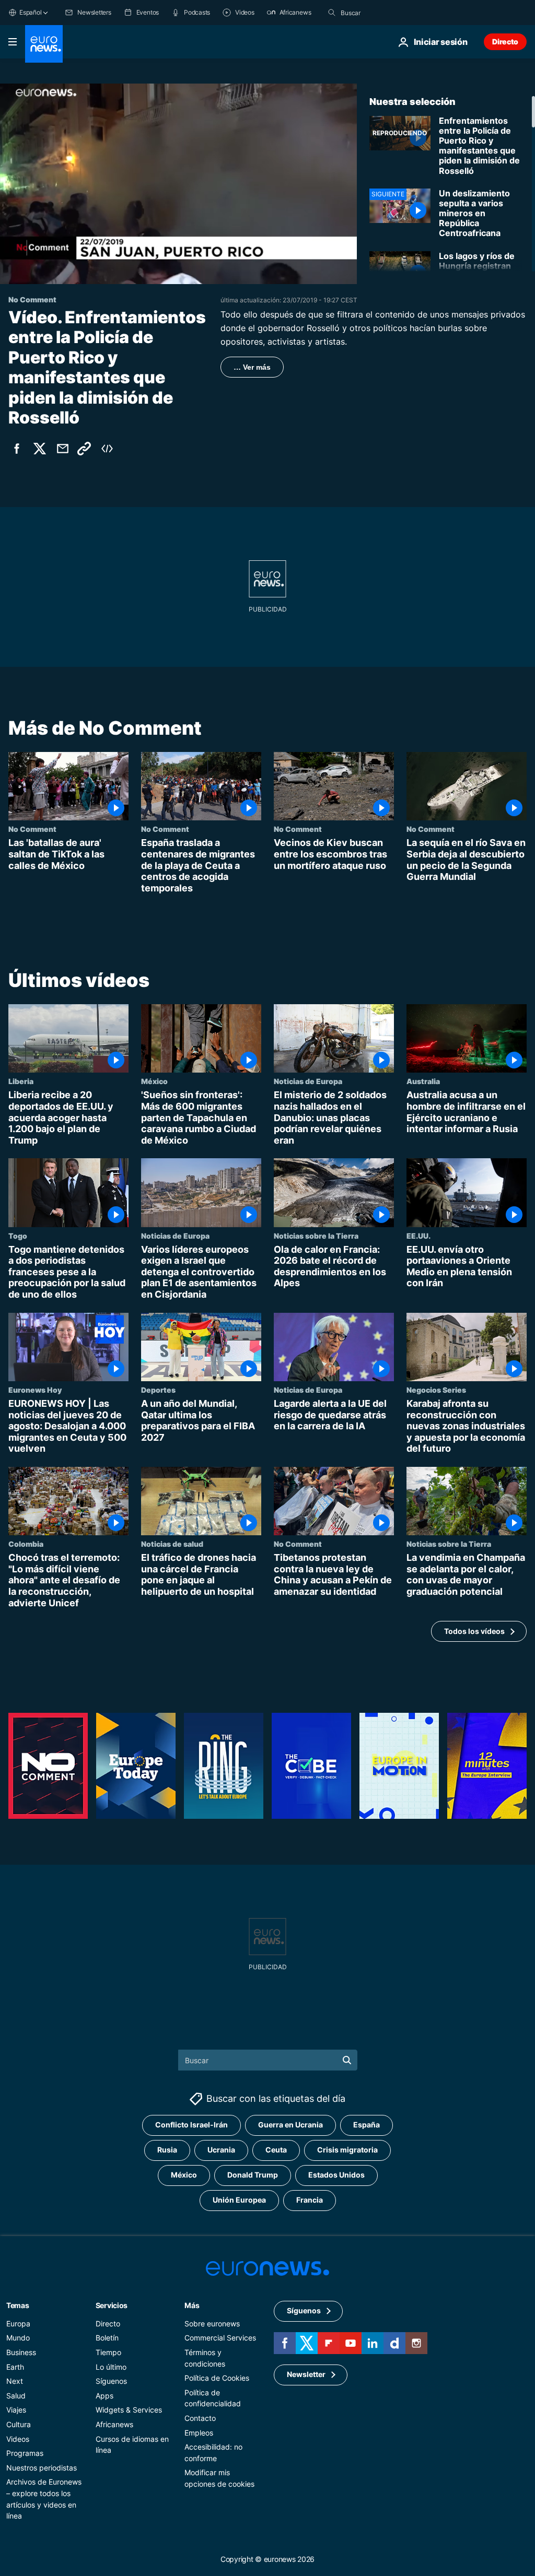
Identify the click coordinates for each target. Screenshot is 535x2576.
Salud (16, 2395)
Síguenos (111, 2381)
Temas (18, 2305)
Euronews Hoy (35, 1390)
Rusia (167, 2150)
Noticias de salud (172, 1544)
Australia (423, 1081)
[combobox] (385, 13)
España (367, 2125)
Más (192, 2305)
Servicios (112, 2305)
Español (30, 12)
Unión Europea (239, 2200)
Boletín (107, 2338)
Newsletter (306, 2374)
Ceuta (276, 2150)
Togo (18, 1235)
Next (15, 2381)
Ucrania (221, 2150)
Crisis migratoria (347, 2150)
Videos (18, 2438)
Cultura (19, 2424)
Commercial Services (220, 2338)
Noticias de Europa (308, 1081)
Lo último (111, 2366)
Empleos (199, 2432)
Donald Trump (253, 2175)
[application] (178, 184)
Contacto (200, 2418)
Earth (15, 2366)
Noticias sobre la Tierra (316, 1235)
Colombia (26, 1544)
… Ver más (252, 367)
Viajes (16, 2410)
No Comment (32, 829)
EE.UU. (418, 1235)
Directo (505, 42)
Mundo (18, 2338)
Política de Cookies (217, 2378)
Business (21, 2352)
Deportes (158, 1390)
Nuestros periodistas (42, 2467)
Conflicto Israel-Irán (191, 2125)
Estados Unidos (336, 2175)
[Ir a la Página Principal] (44, 44)
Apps (104, 2395)
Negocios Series (436, 1390)
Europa (18, 2323)
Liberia (21, 1081)
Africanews (114, 2424)
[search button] (332, 13)
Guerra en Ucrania (290, 2125)
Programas (25, 2453)
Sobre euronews (212, 2323)
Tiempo (108, 2352)
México (154, 1081)
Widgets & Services (129, 2410)
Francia (310, 2200)
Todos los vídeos (474, 1631)
